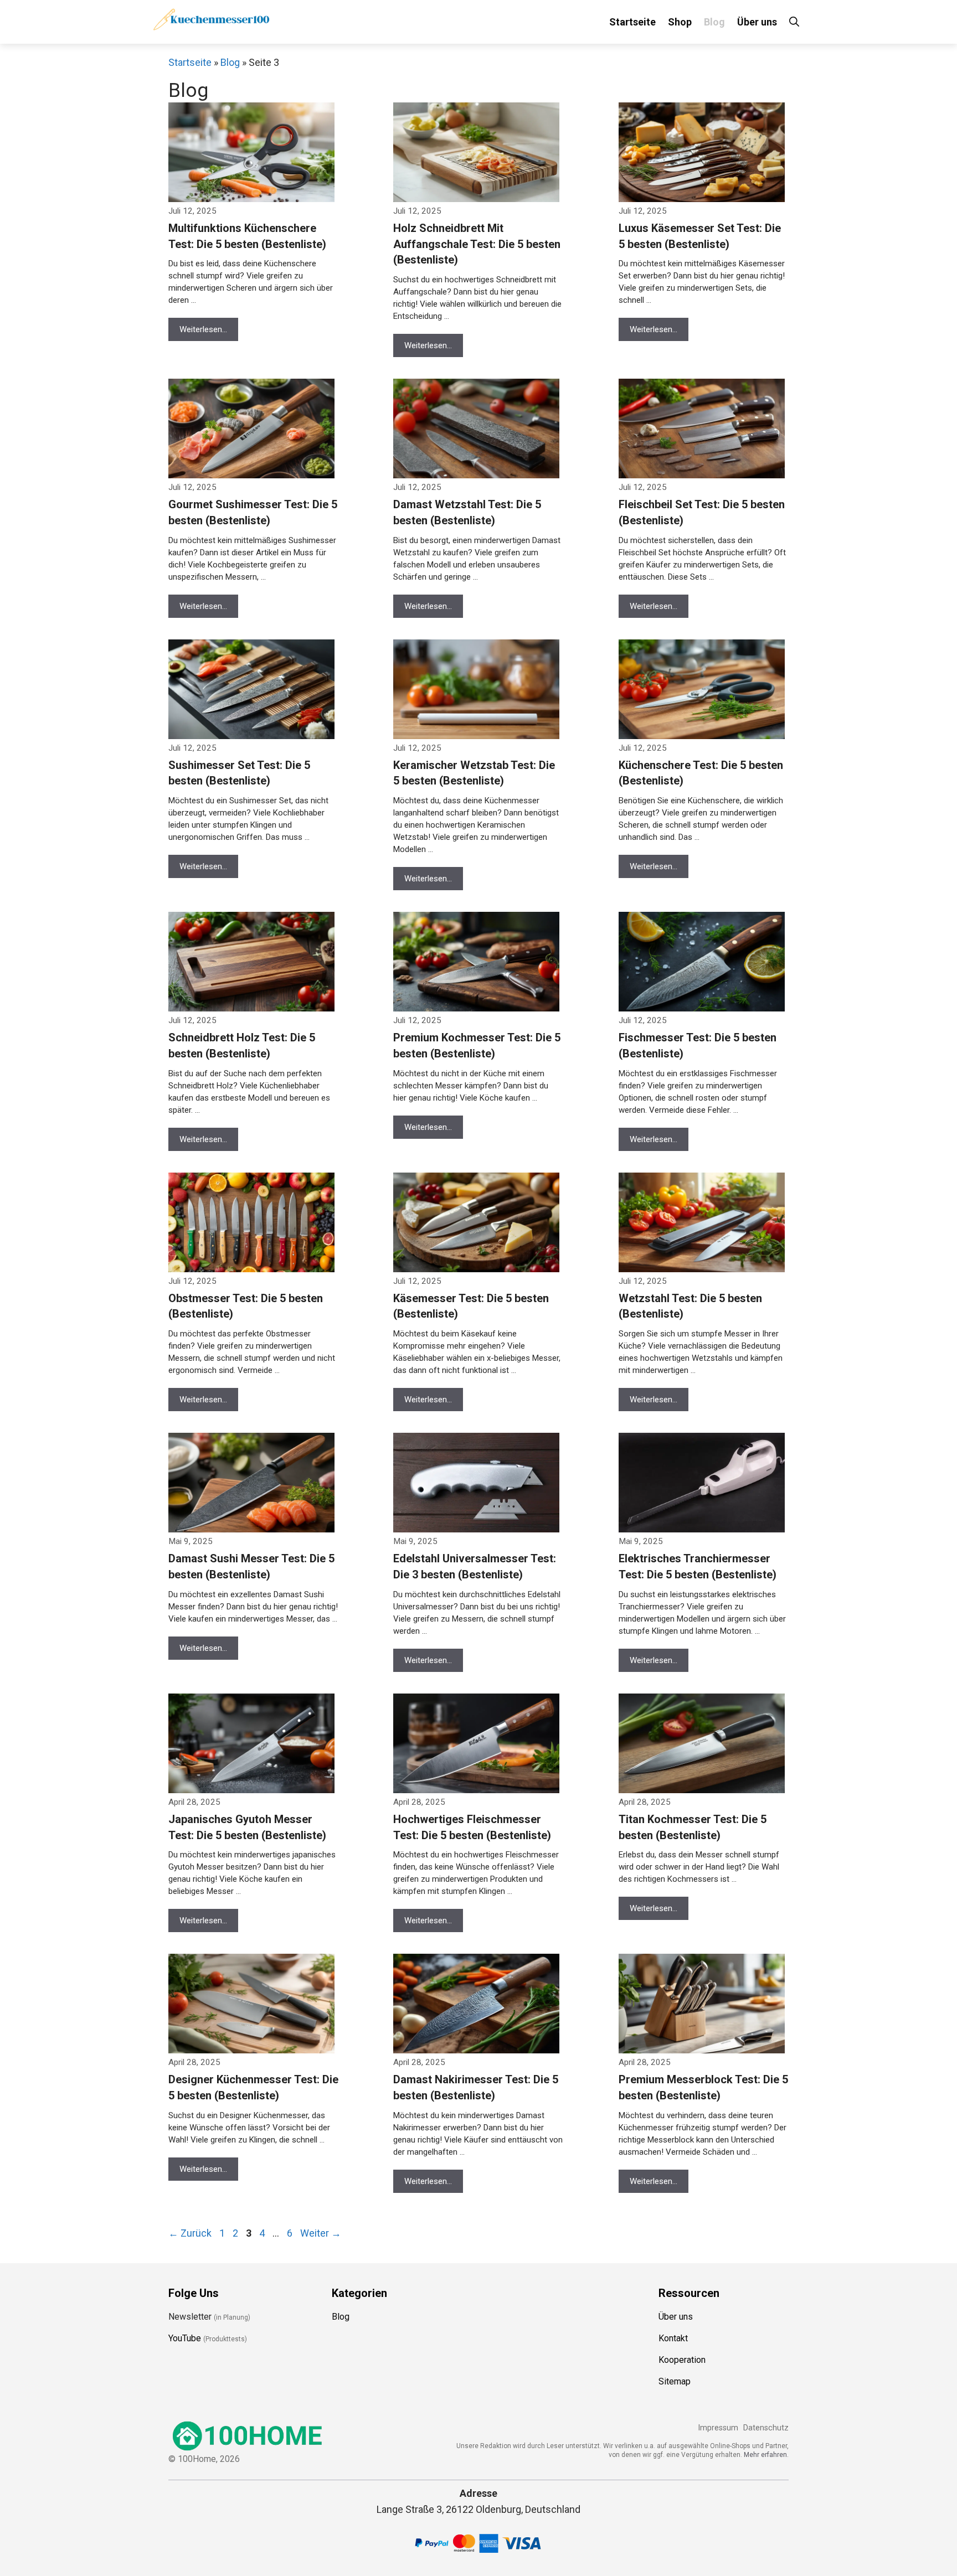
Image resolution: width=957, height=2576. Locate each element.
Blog (714, 22)
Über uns (757, 22)
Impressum (718, 2428)
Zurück (190, 2233)
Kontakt (673, 2338)
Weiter (321, 2233)
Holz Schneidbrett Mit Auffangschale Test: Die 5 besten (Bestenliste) (477, 244)
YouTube (185, 2338)
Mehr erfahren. (766, 2455)
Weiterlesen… (203, 329)
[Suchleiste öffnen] (794, 22)
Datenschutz (766, 2428)
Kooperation (682, 2360)
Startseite (632, 22)
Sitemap (675, 2381)
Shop (680, 22)
